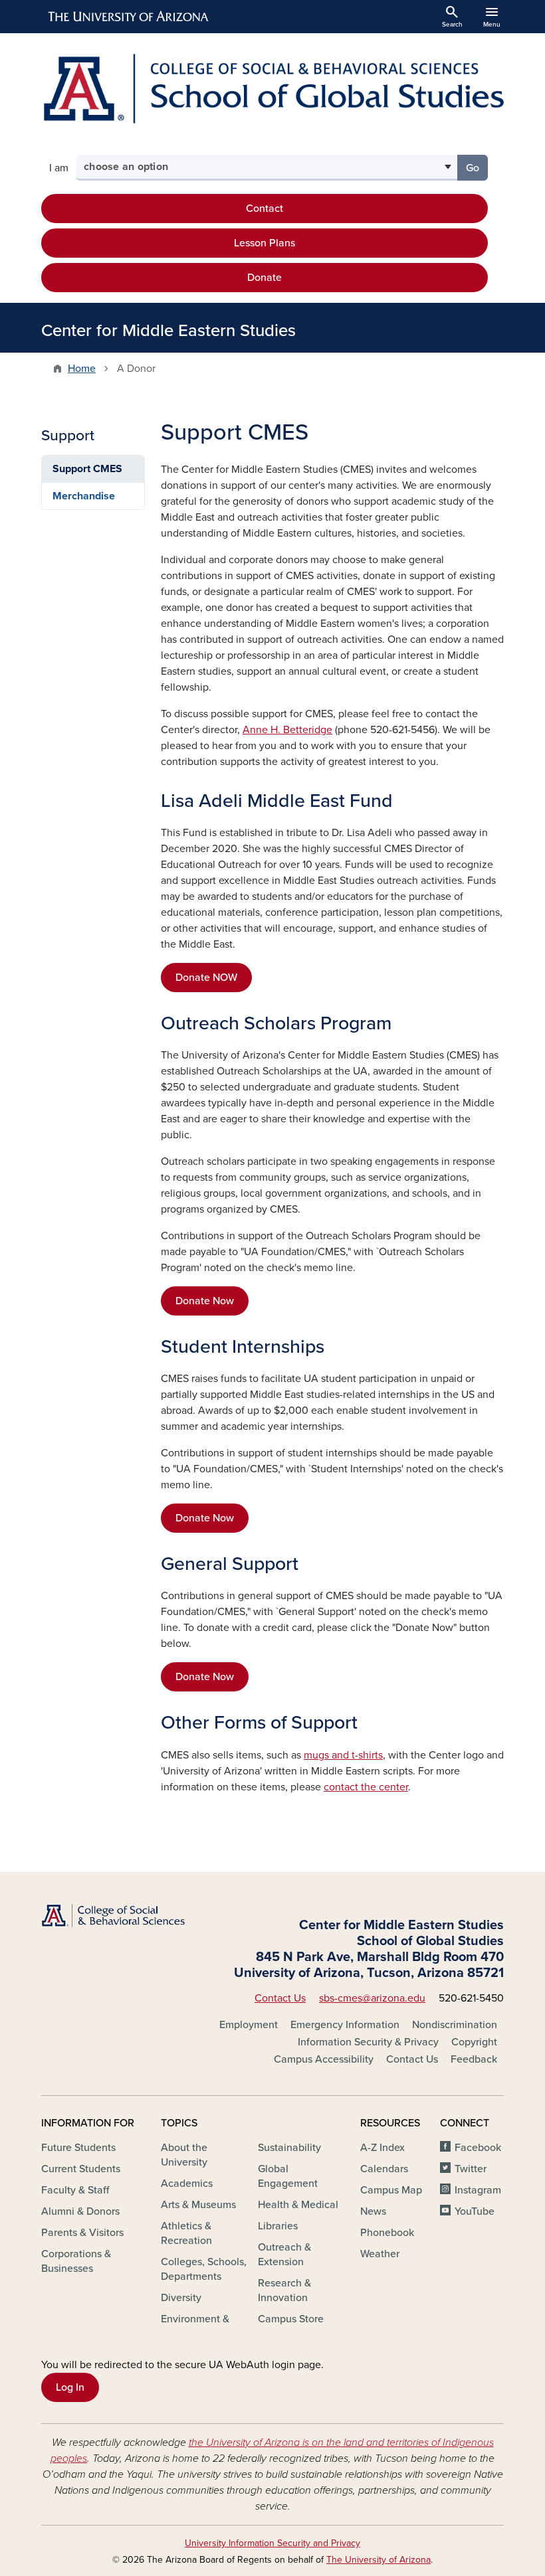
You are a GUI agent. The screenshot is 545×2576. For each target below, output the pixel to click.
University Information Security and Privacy (272, 2543)
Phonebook (387, 2233)
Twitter (471, 2169)
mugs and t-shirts (343, 1755)
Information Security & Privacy (368, 2042)
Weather (380, 2254)
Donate (265, 278)
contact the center (366, 1787)
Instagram (478, 2190)
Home (82, 369)
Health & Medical (298, 2205)
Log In (70, 2387)
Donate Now (205, 1301)
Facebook (478, 2148)
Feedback (474, 2059)
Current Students (81, 2169)
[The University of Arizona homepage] (129, 17)
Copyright (474, 2042)
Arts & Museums (198, 2205)
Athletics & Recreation (186, 2233)
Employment (249, 2025)
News (373, 2211)
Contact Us (280, 1998)
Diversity (181, 2298)
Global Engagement (288, 2176)
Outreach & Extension (284, 2255)
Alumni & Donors (80, 2211)
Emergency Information (345, 2025)
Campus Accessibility (324, 2059)
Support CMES (87, 469)
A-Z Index (382, 2148)
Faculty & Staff (75, 2190)
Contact (265, 209)
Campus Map (391, 2190)
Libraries (278, 2226)
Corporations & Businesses (76, 2261)
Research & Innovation (284, 2290)
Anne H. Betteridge (287, 730)
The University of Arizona (379, 2560)
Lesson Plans (265, 243)
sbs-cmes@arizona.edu (372, 1998)
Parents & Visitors (82, 2233)
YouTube (475, 2211)
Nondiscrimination (455, 2025)
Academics (187, 2184)
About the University (184, 2155)
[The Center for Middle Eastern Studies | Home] (272, 89)
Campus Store (291, 2319)
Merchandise (84, 496)
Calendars (384, 2169)
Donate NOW (206, 978)
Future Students (78, 2148)
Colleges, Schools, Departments (204, 2269)
